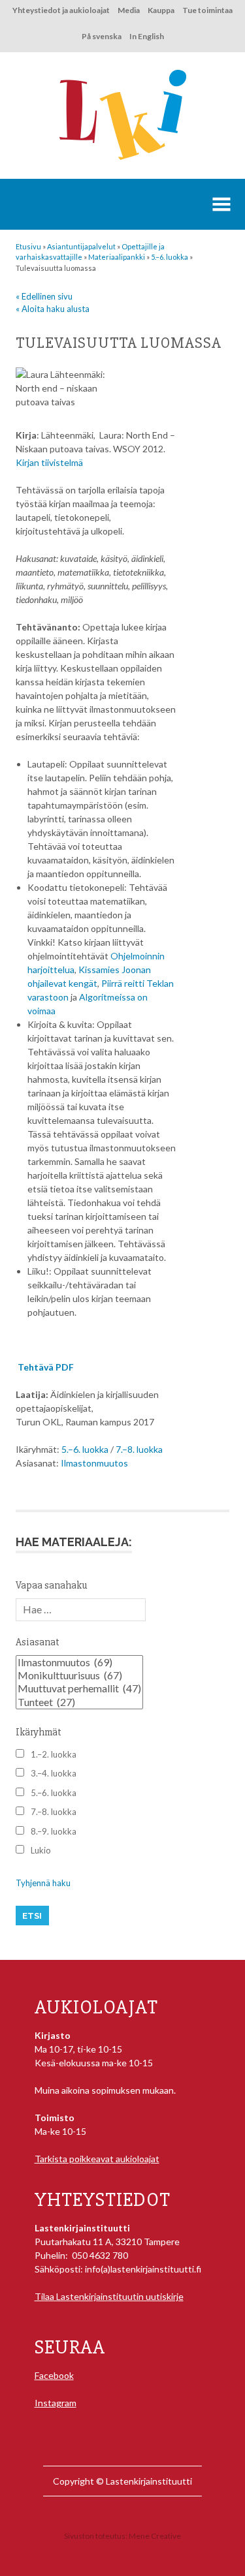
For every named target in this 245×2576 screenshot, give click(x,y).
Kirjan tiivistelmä (49, 462)
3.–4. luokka (54, 1773)
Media (129, 10)
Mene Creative (155, 2536)
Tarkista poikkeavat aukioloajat (97, 2159)
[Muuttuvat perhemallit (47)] (79, 1688)
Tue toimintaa (207, 10)
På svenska (102, 36)
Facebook (54, 2375)
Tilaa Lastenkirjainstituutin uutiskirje (109, 2296)
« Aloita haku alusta (53, 309)
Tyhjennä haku (43, 1883)
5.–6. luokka (85, 1449)
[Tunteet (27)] (79, 1702)
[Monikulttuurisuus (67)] (79, 1675)
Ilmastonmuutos (94, 1463)
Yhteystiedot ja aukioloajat (61, 10)
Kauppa (161, 10)
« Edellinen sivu (44, 296)
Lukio (41, 1850)
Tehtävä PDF (46, 1367)
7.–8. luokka (139, 1449)
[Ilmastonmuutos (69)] (79, 1662)
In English (147, 36)
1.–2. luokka (54, 1754)
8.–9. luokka (54, 1831)
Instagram (56, 2403)
